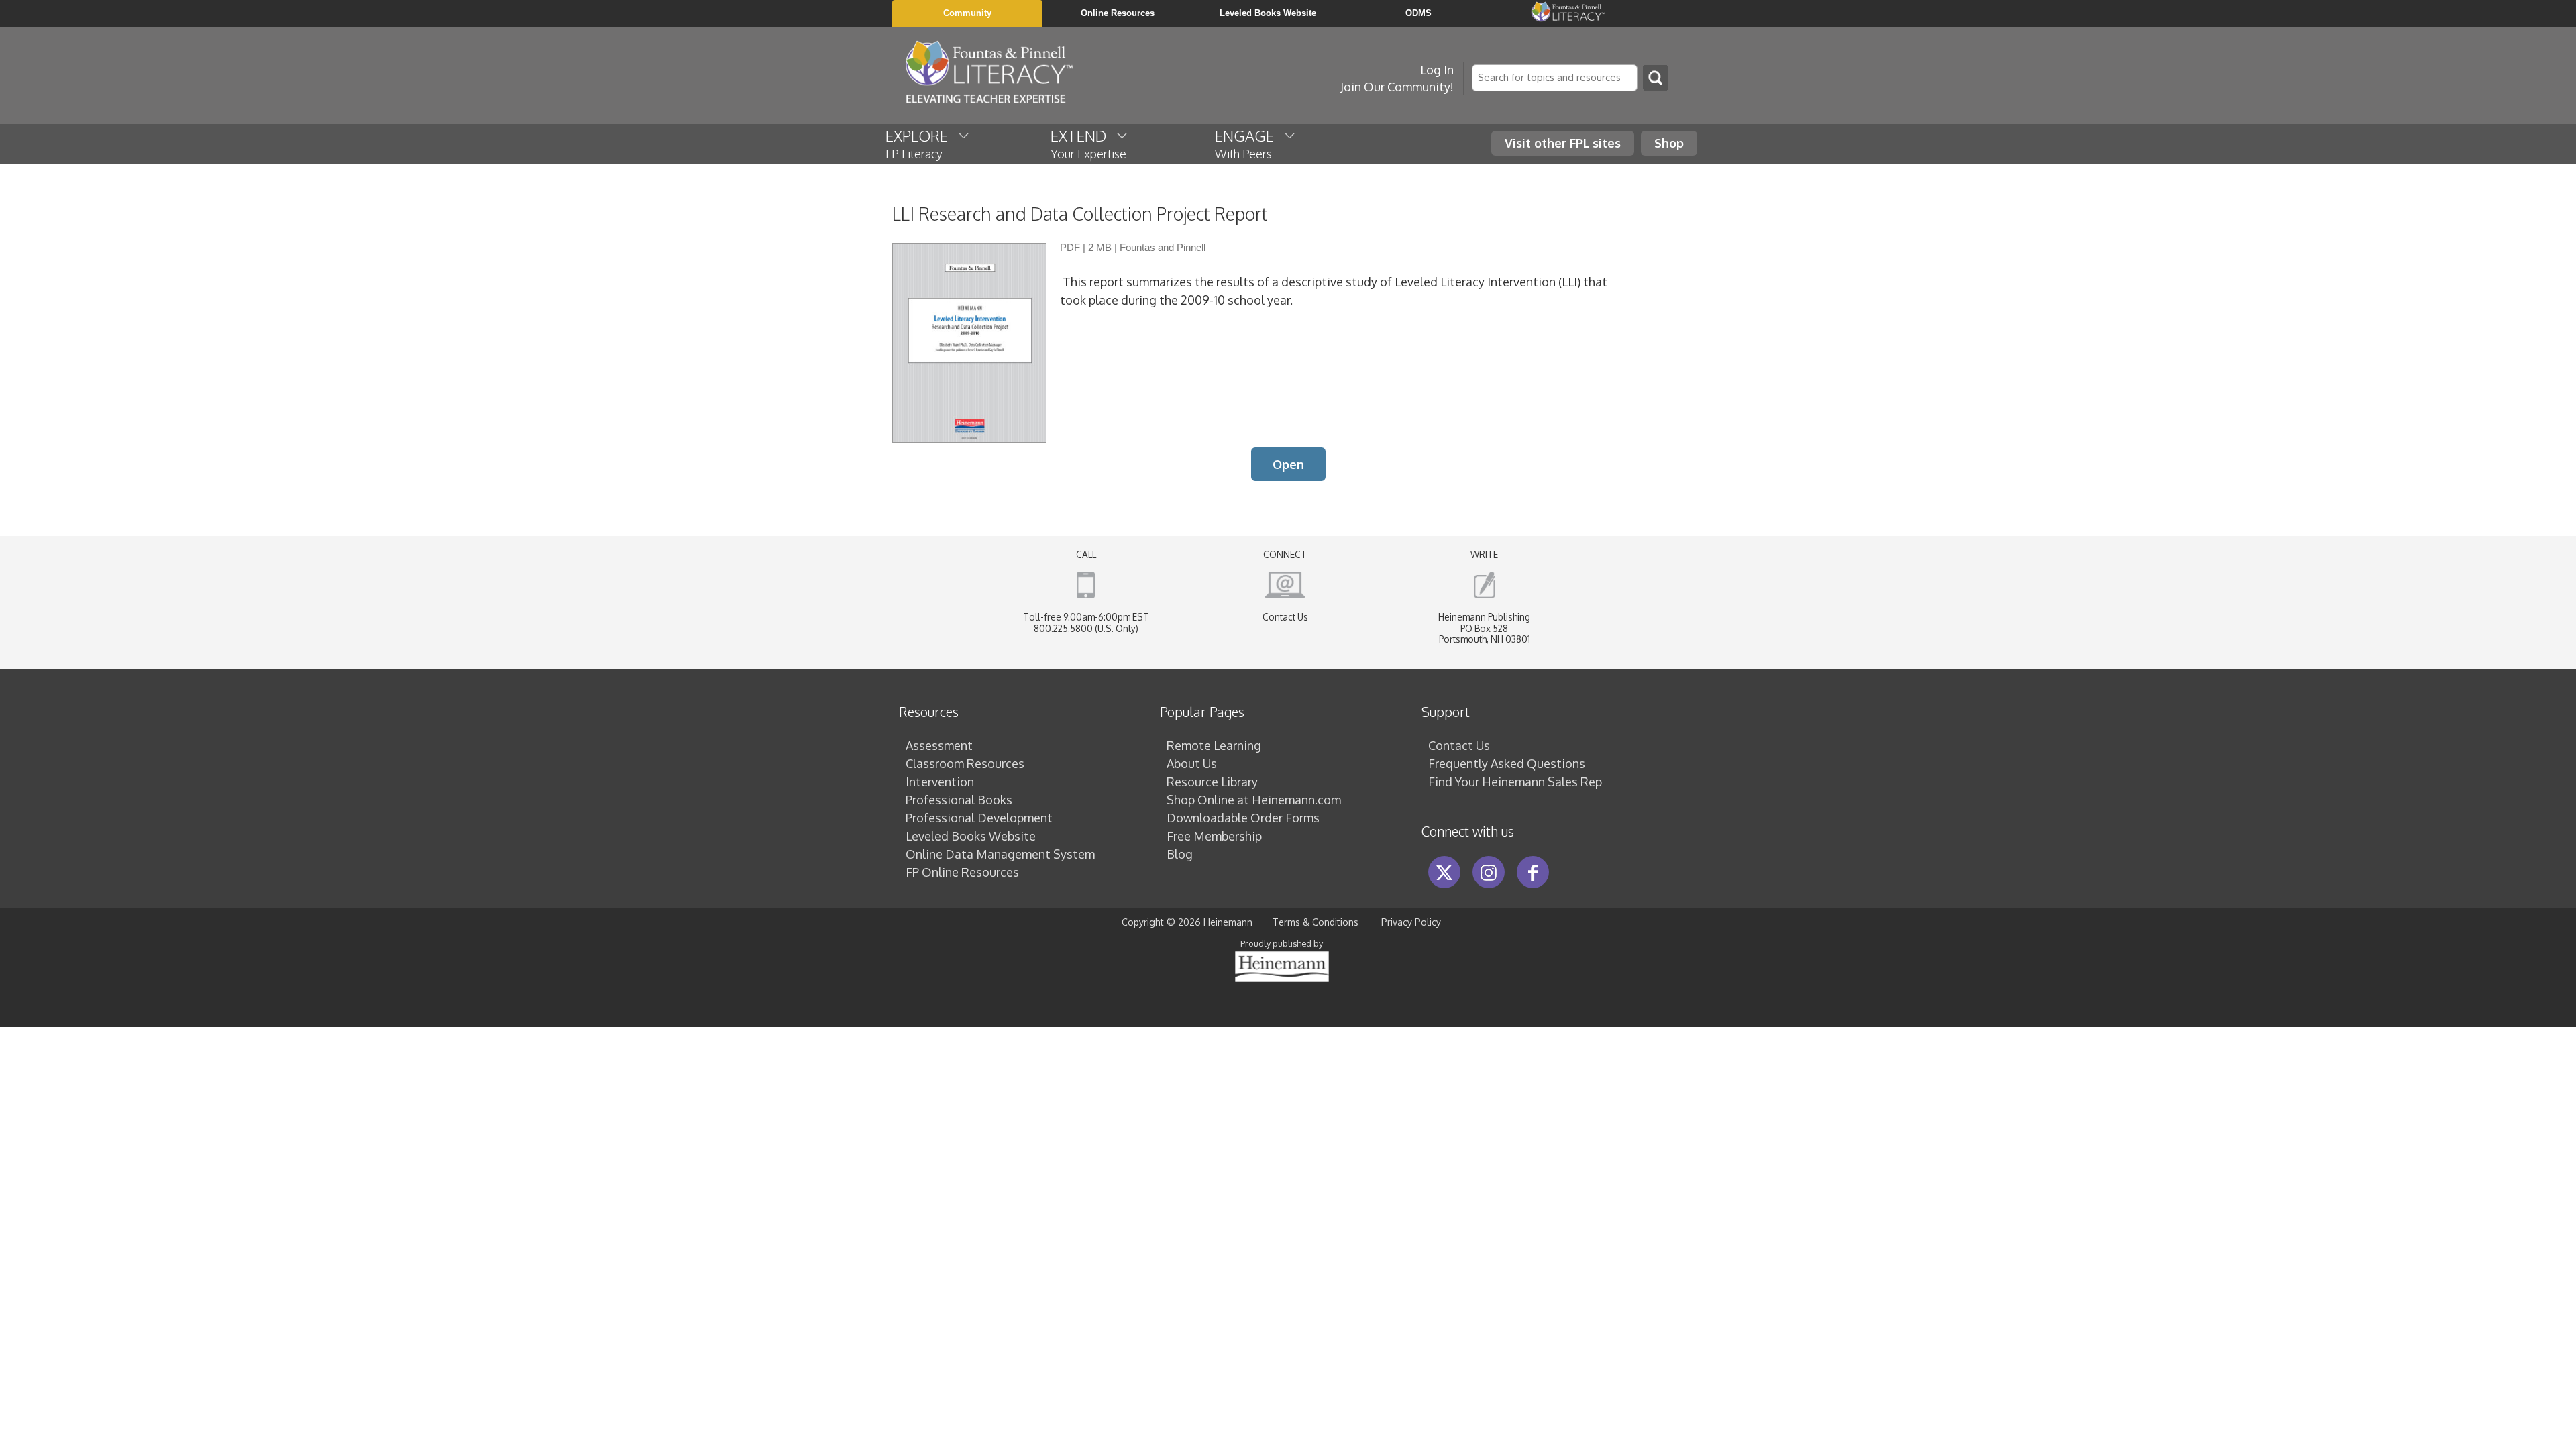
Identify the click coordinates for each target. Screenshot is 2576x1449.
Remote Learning (1214, 745)
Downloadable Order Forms (1243, 818)
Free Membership (1214, 836)
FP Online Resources (962, 872)
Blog (1180, 854)
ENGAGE (1249, 144)
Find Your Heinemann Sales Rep (1515, 782)
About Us (1192, 763)
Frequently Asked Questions (1507, 763)
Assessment (939, 745)
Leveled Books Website (971, 836)
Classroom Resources (965, 763)
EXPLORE (922, 144)
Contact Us (1285, 617)
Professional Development (979, 818)
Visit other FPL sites (1563, 143)
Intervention (940, 782)
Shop (1669, 143)
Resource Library (1212, 782)
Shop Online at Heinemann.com (1254, 800)
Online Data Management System (1000, 854)
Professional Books (959, 800)
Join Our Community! (1397, 87)
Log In (1437, 70)
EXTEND (1088, 144)
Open (1288, 464)
